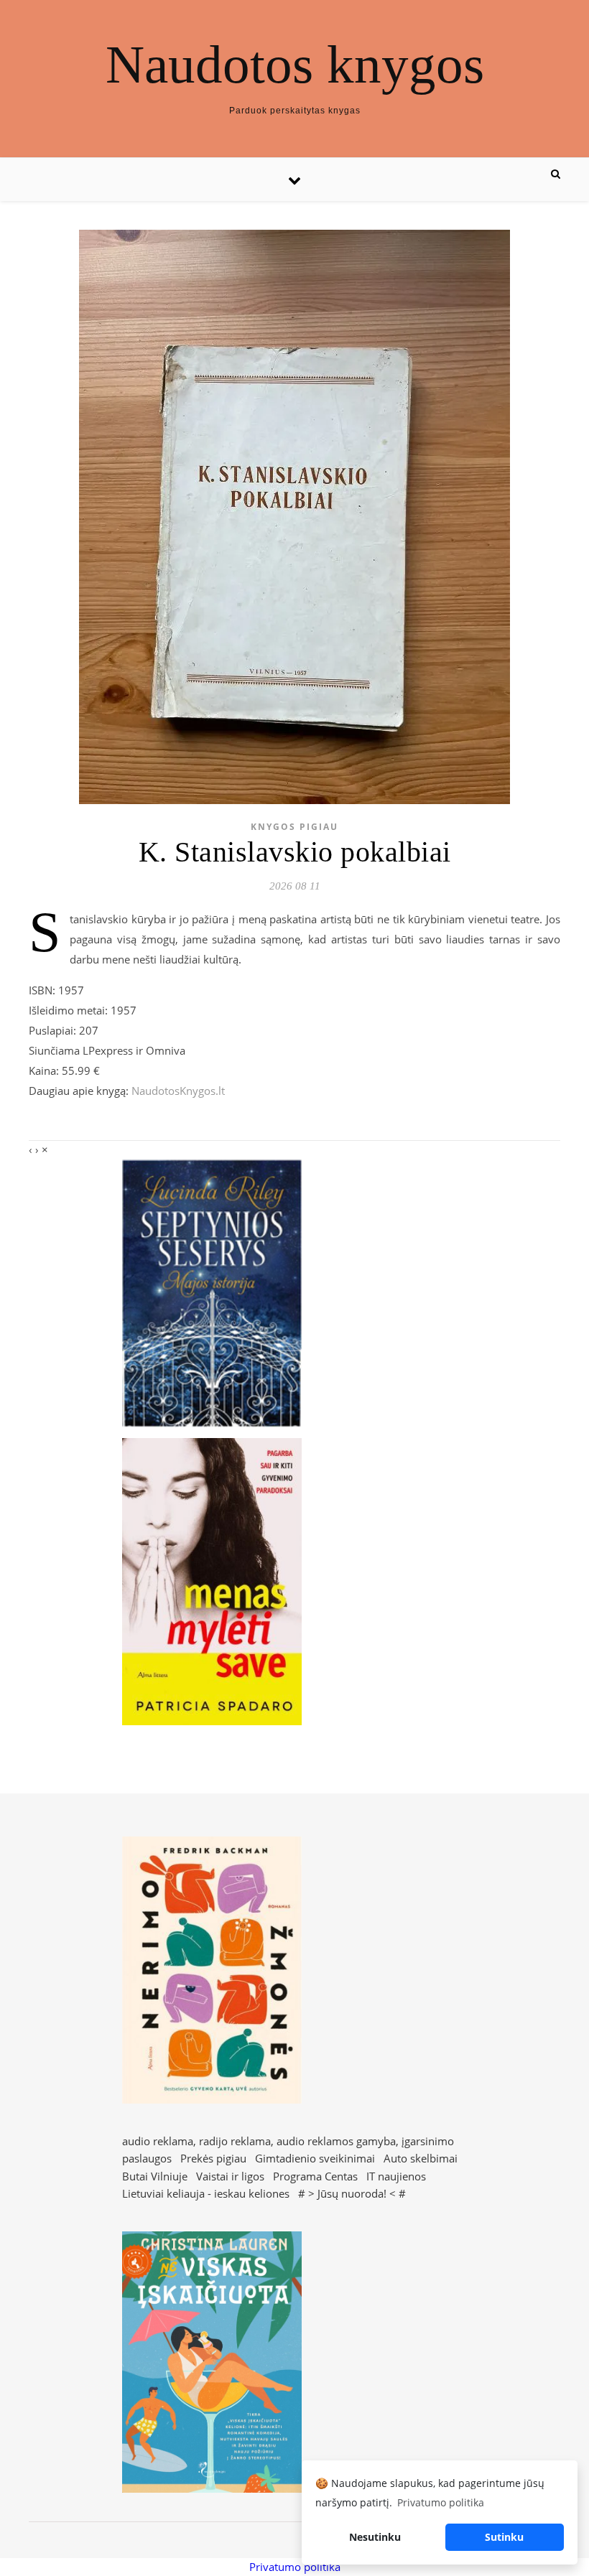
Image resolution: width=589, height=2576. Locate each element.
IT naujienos (396, 2176)
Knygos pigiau (294, 827)
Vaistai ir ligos (230, 2176)
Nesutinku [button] (375, 2537)
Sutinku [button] (504, 2537)
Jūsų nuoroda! (352, 2193)
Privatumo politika (295, 2567)
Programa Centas (315, 2176)
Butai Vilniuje (155, 2176)
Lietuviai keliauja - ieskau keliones (206, 2193)
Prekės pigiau (213, 2158)
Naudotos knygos (295, 64)
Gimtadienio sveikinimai (315, 2158)
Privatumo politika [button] (441, 2502)
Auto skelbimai (421, 2158)
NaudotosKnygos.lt (178, 1091)
